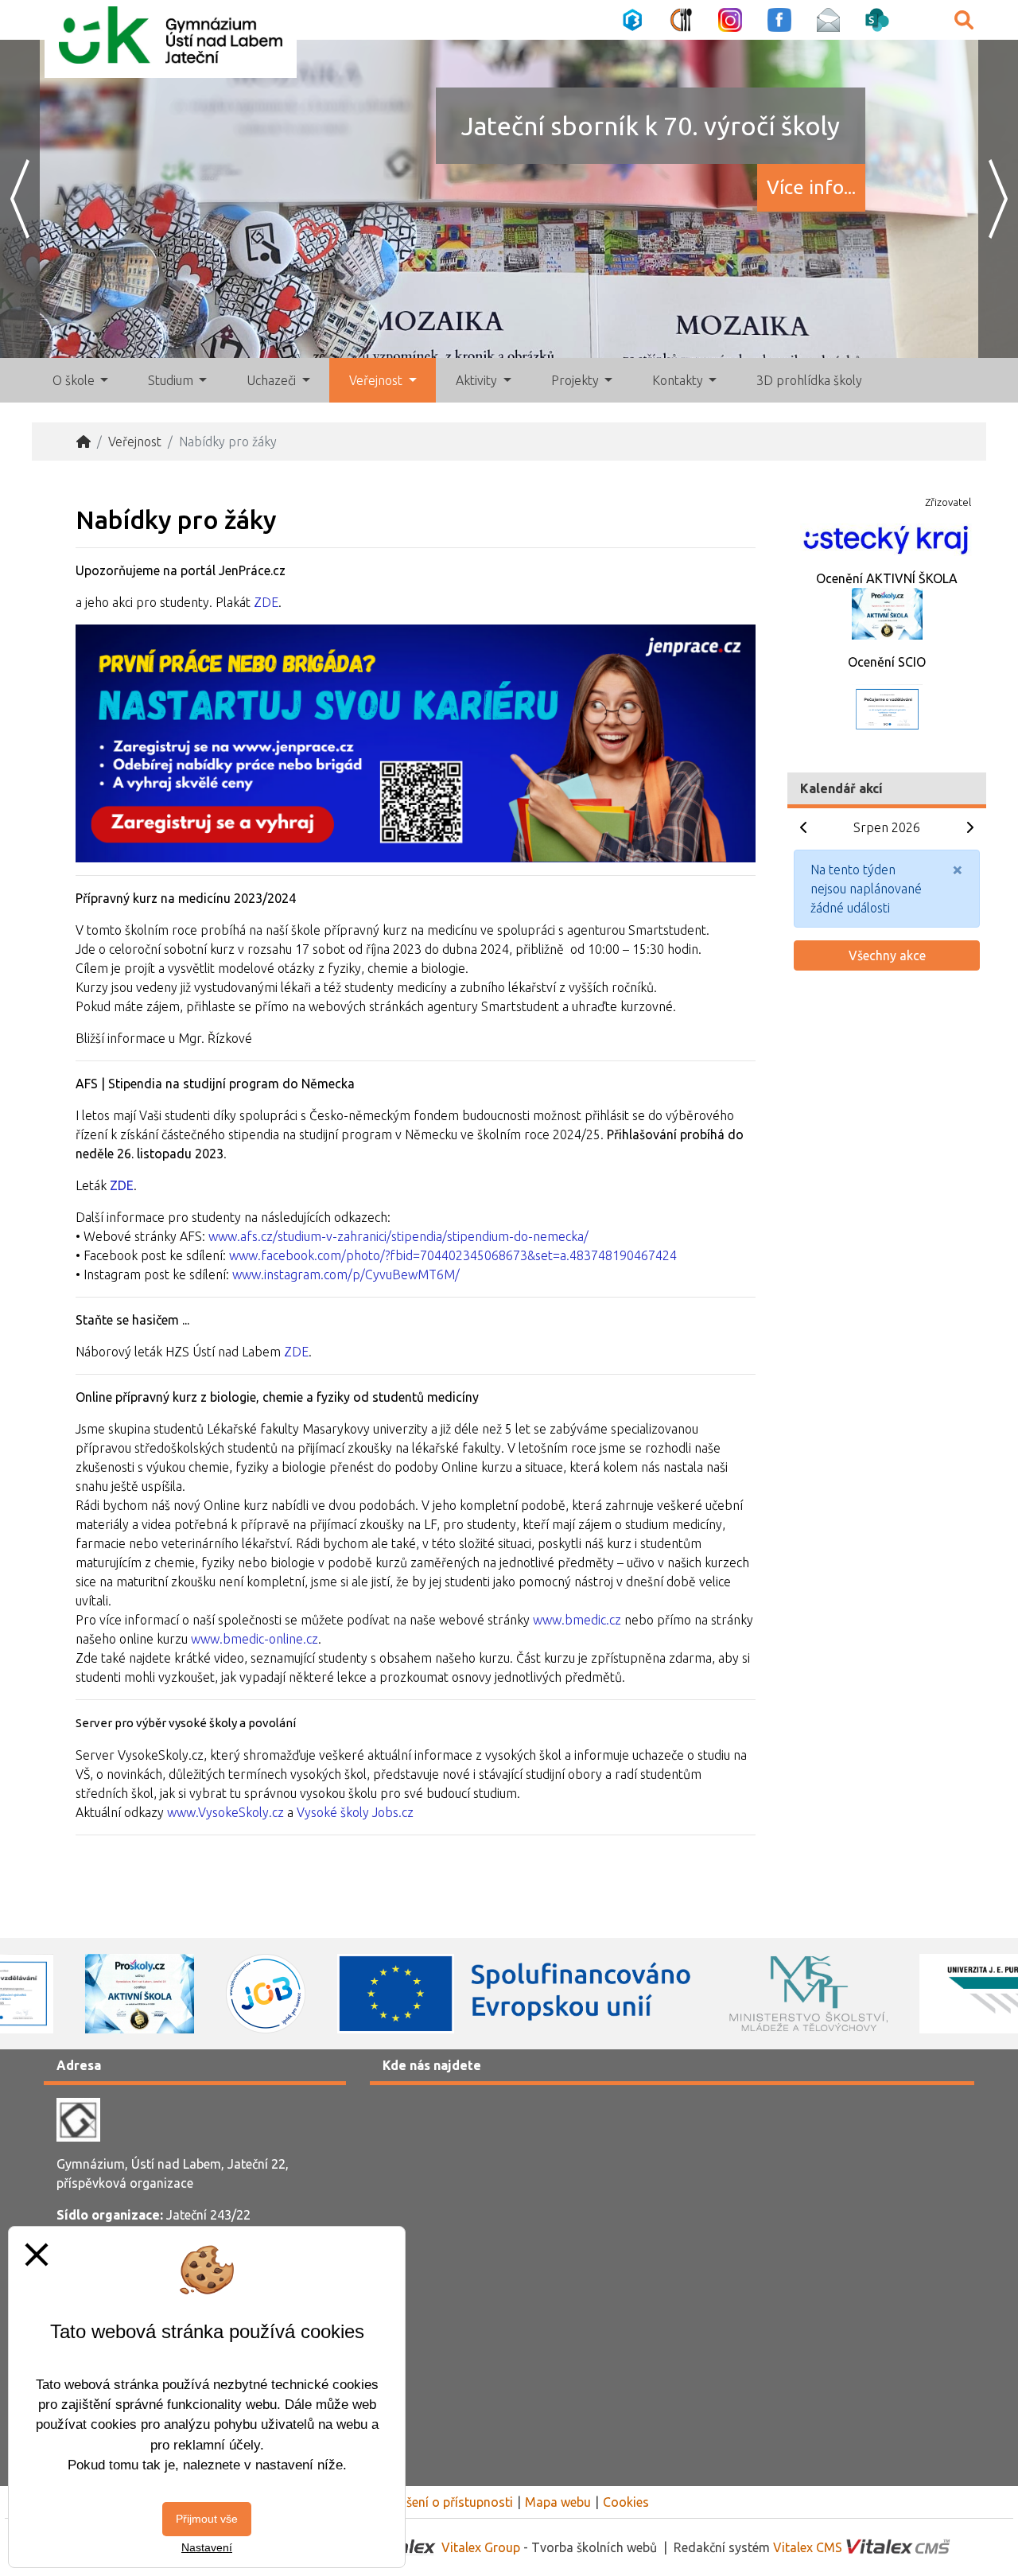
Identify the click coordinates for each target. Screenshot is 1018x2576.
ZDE (266, 602)
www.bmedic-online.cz (254, 1639)
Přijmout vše (207, 2519)
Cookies (626, 2502)
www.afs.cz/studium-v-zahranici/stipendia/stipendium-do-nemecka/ (398, 1236)
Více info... (811, 187)
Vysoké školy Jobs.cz (355, 1812)
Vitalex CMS (808, 2547)
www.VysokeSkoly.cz (225, 1812)
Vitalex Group (481, 2547)
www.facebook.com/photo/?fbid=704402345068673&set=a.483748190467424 (453, 1255)
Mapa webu (558, 2502)
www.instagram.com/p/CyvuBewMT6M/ (346, 1274)
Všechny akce (887, 955)
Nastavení (207, 2547)
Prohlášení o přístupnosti (441, 2502)
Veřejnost (135, 442)
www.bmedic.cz (577, 1620)
